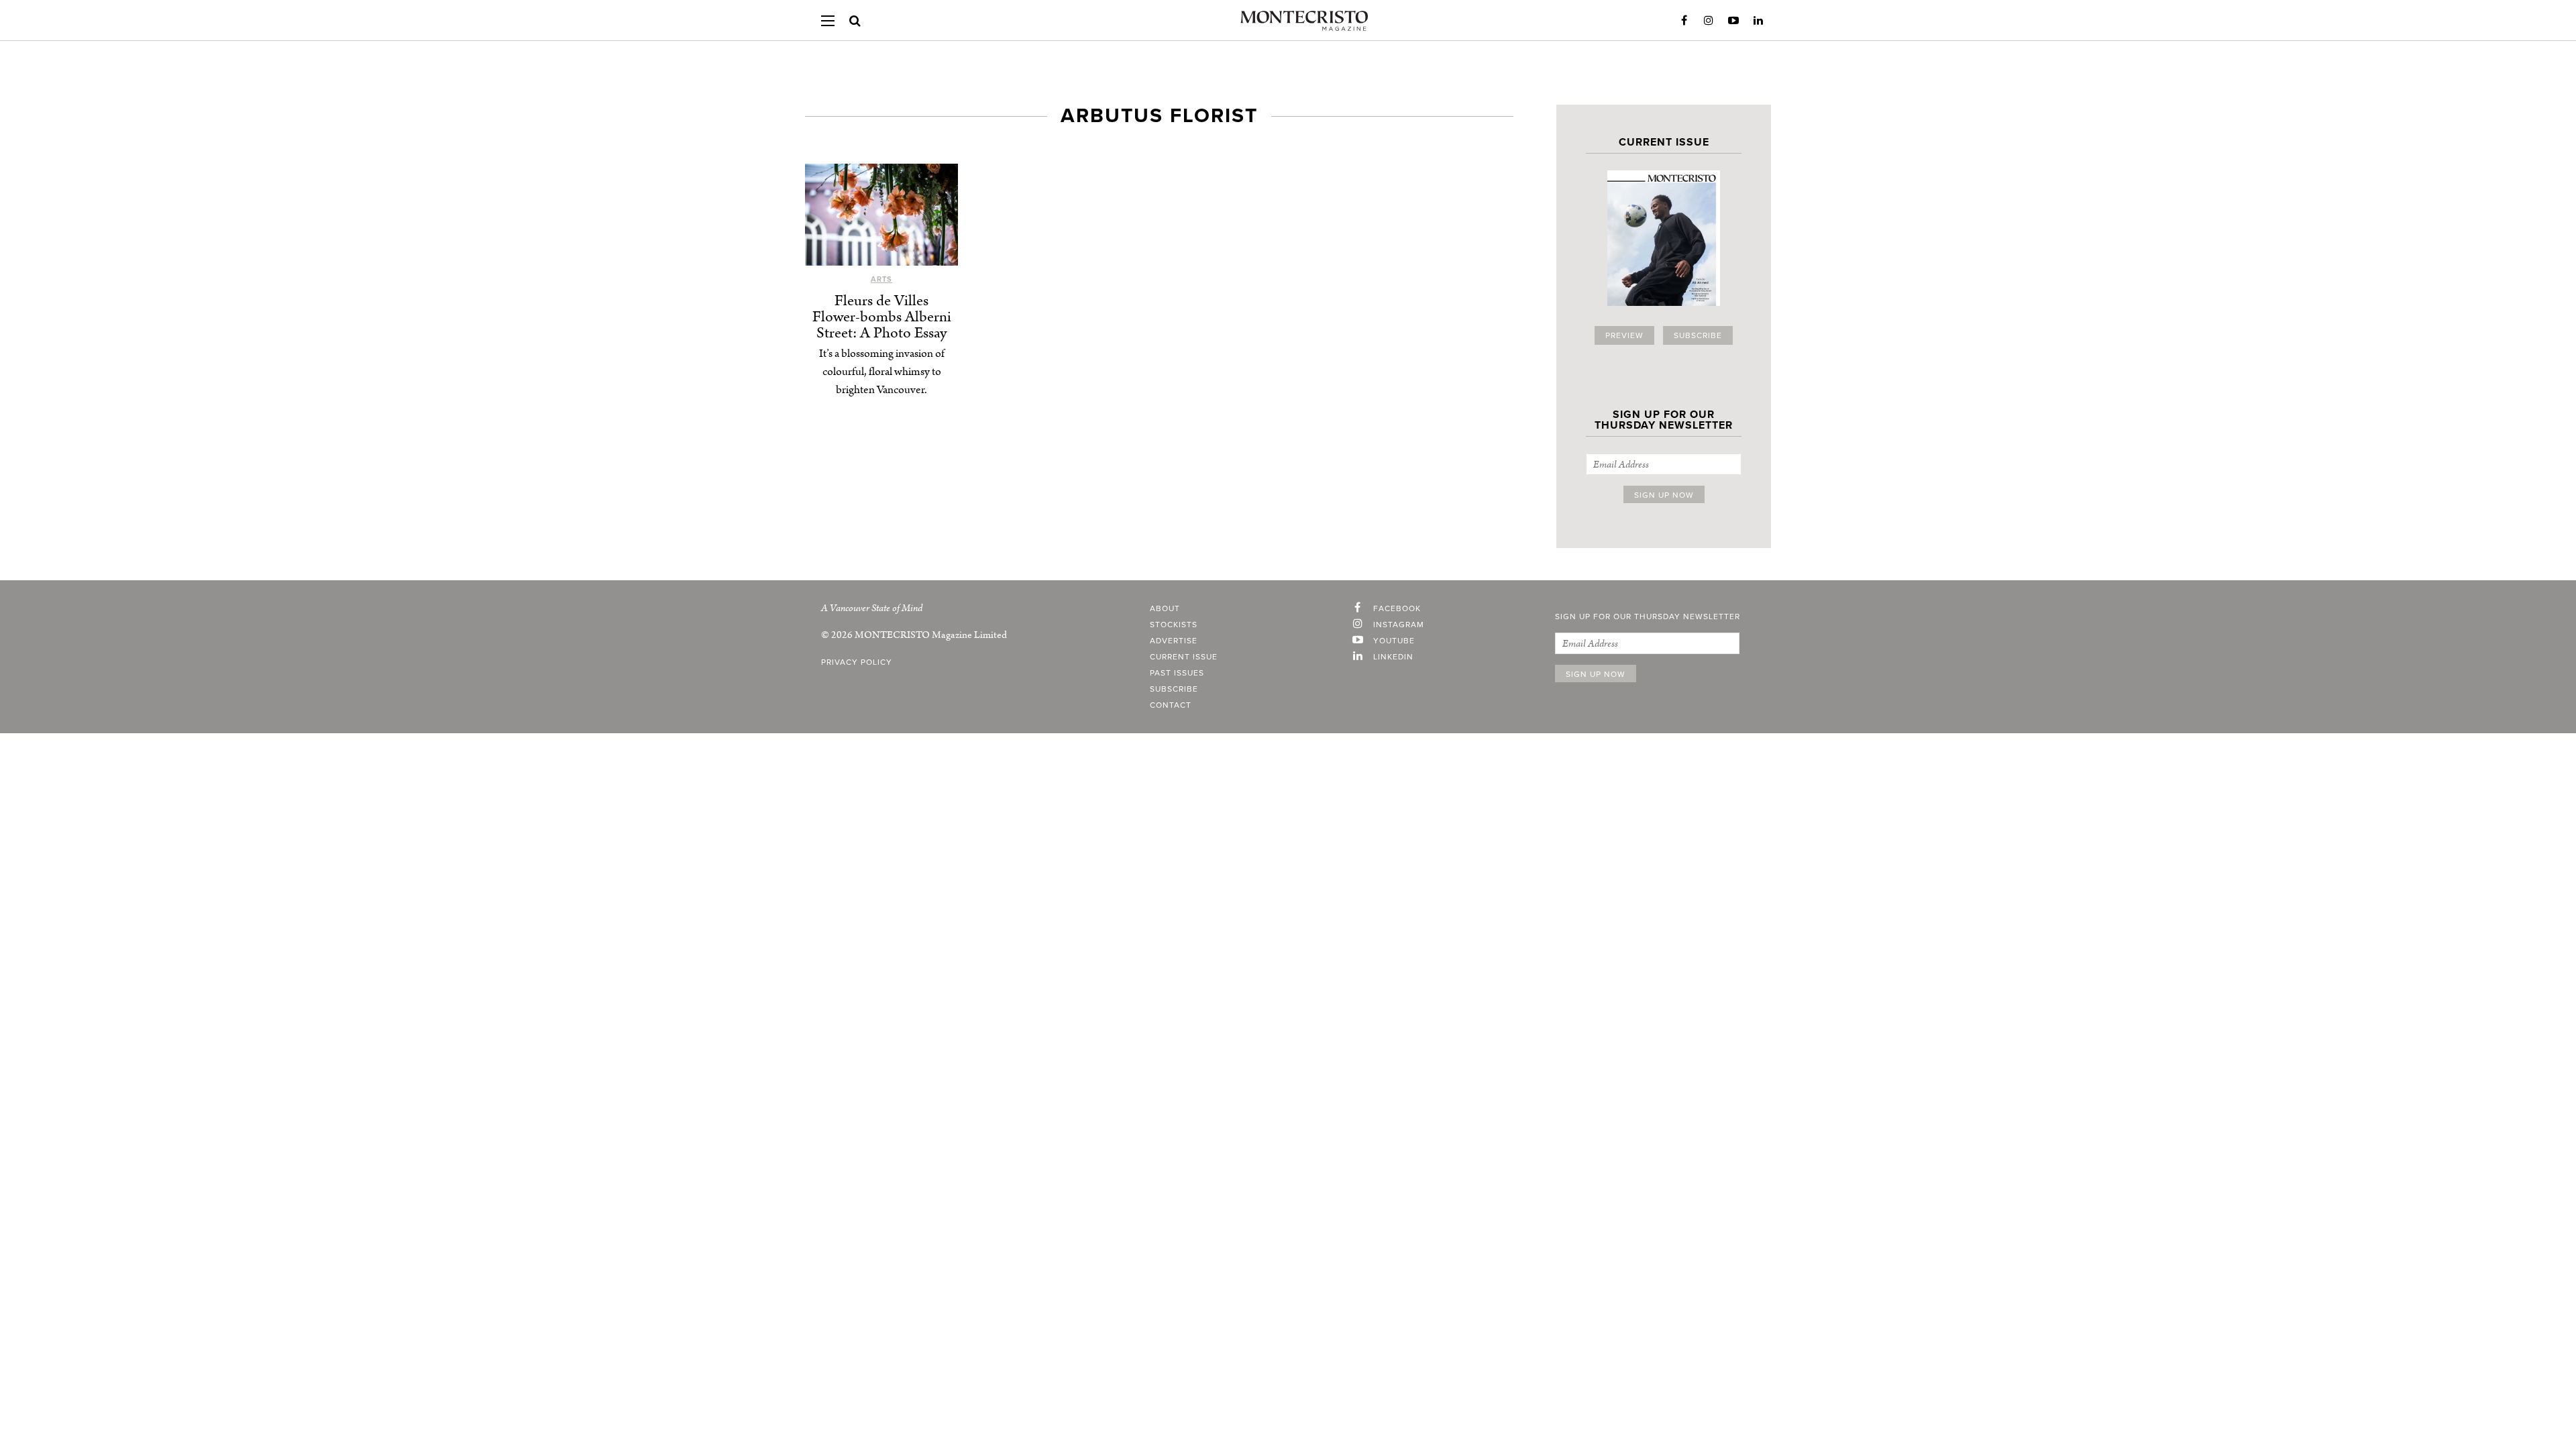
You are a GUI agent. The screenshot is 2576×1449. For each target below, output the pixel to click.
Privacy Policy (857, 662)
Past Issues (1177, 673)
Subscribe (1698, 335)
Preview (1624, 335)
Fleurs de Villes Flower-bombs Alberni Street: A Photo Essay (882, 317)
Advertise (1174, 641)
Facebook (1684, 21)
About (1165, 608)
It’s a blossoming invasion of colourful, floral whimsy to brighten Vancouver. (882, 372)
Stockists (1174, 625)
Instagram (1709, 21)
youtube (1394, 641)
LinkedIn (1758, 21)
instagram (1399, 625)
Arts (881, 279)
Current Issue (1184, 657)
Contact (1171, 705)
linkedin (1393, 657)
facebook (1397, 608)
